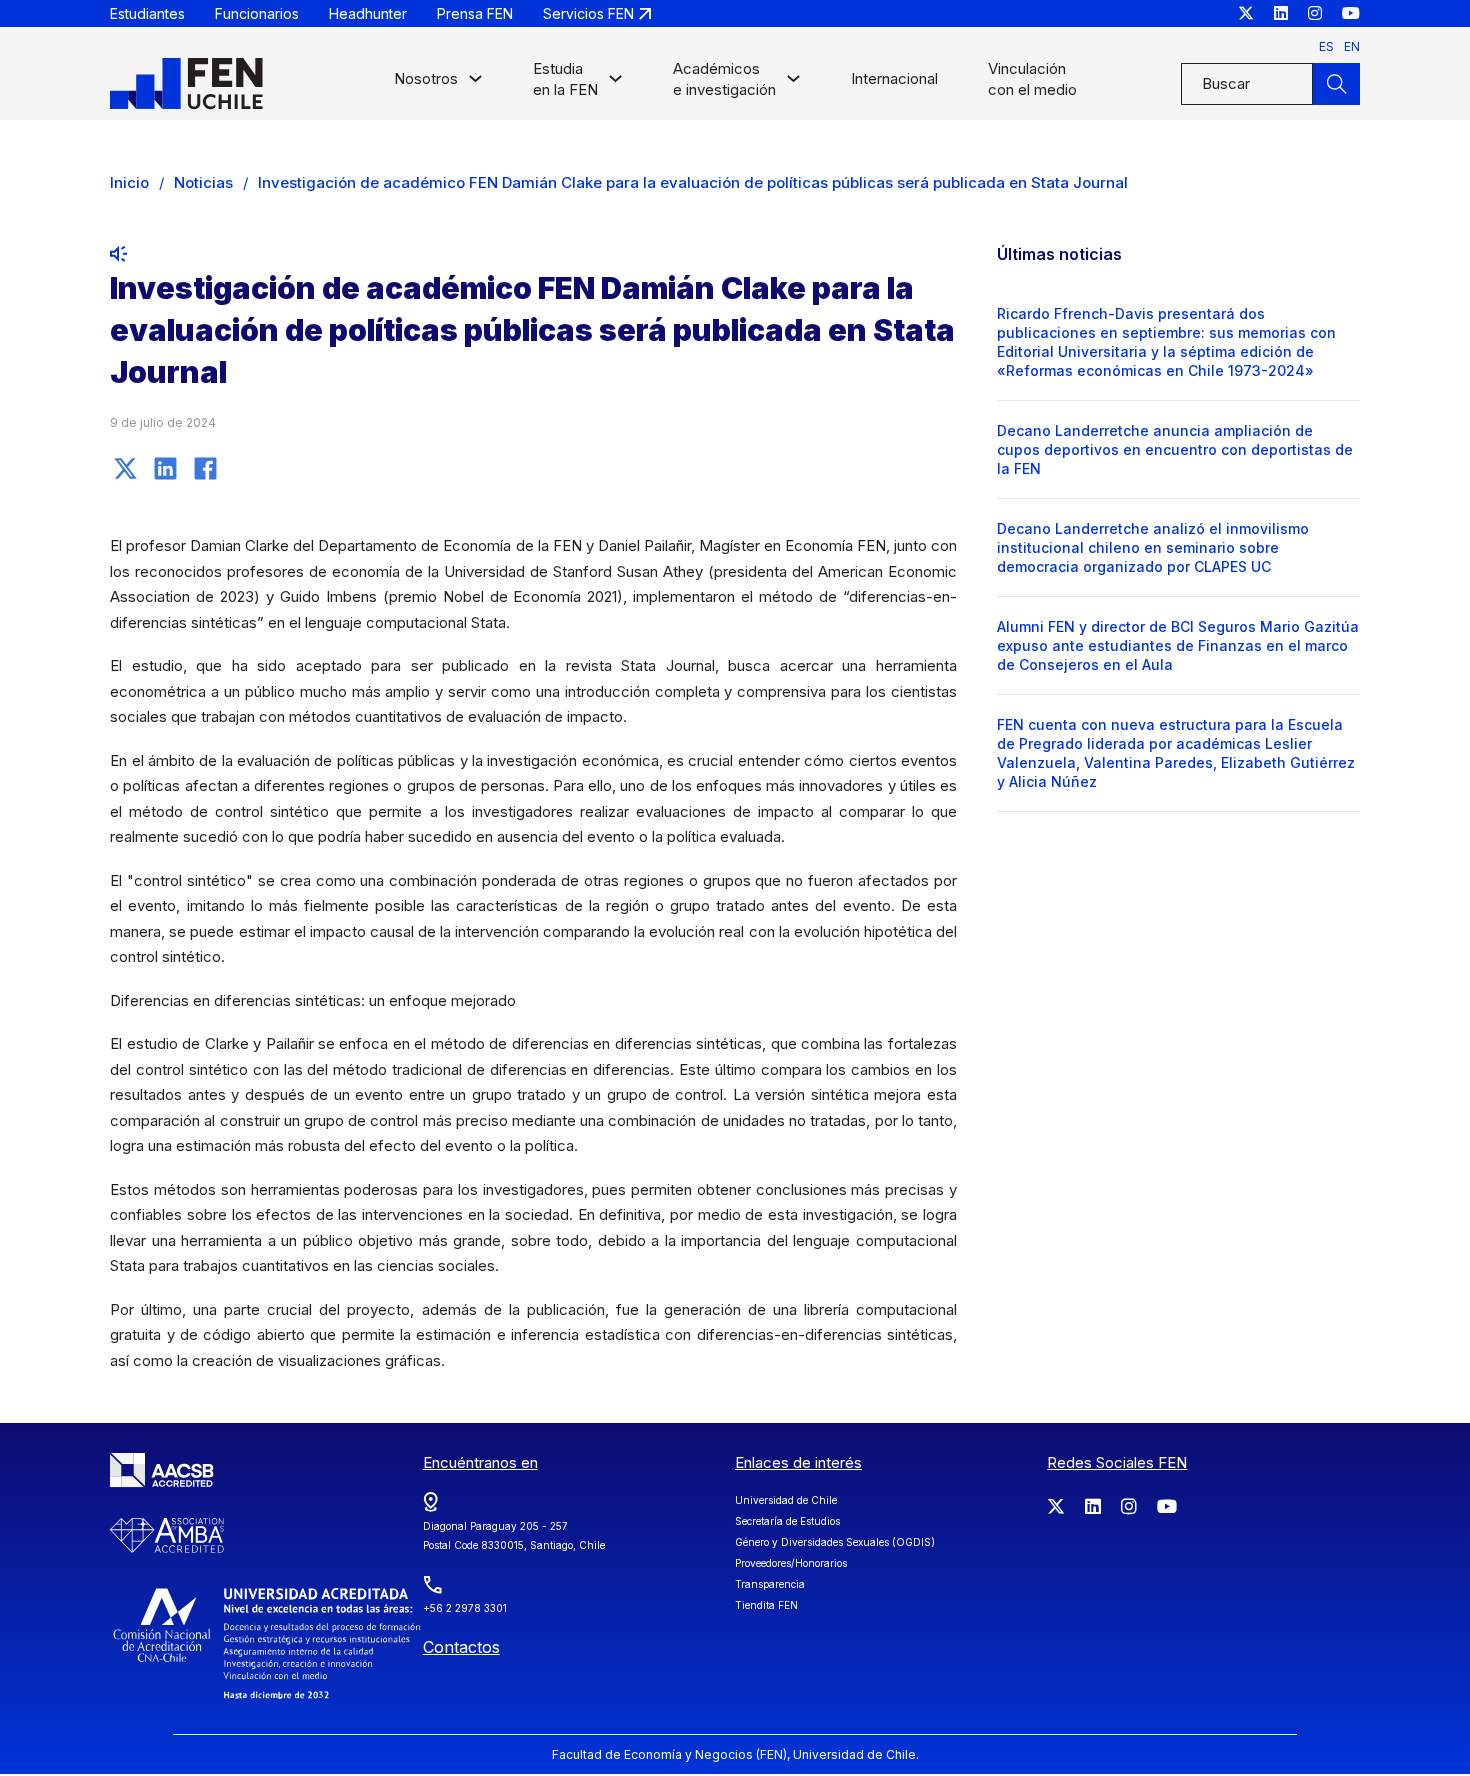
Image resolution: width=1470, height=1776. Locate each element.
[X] (125, 468)
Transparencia (770, 1584)
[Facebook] (205, 468)
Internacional (894, 78)
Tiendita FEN (766, 1605)
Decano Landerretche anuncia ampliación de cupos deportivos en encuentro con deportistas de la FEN (1175, 449)
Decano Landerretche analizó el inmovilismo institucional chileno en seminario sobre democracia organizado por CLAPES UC (1153, 547)
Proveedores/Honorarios (791, 1563)
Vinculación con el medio (1032, 79)
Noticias (203, 182)
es (1326, 46)
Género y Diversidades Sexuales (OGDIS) (835, 1542)
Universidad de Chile (786, 1500)
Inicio (129, 182)
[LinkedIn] (165, 468)
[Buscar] (1336, 84)
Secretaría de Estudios (787, 1521)
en (1352, 46)
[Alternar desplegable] (475, 83)
